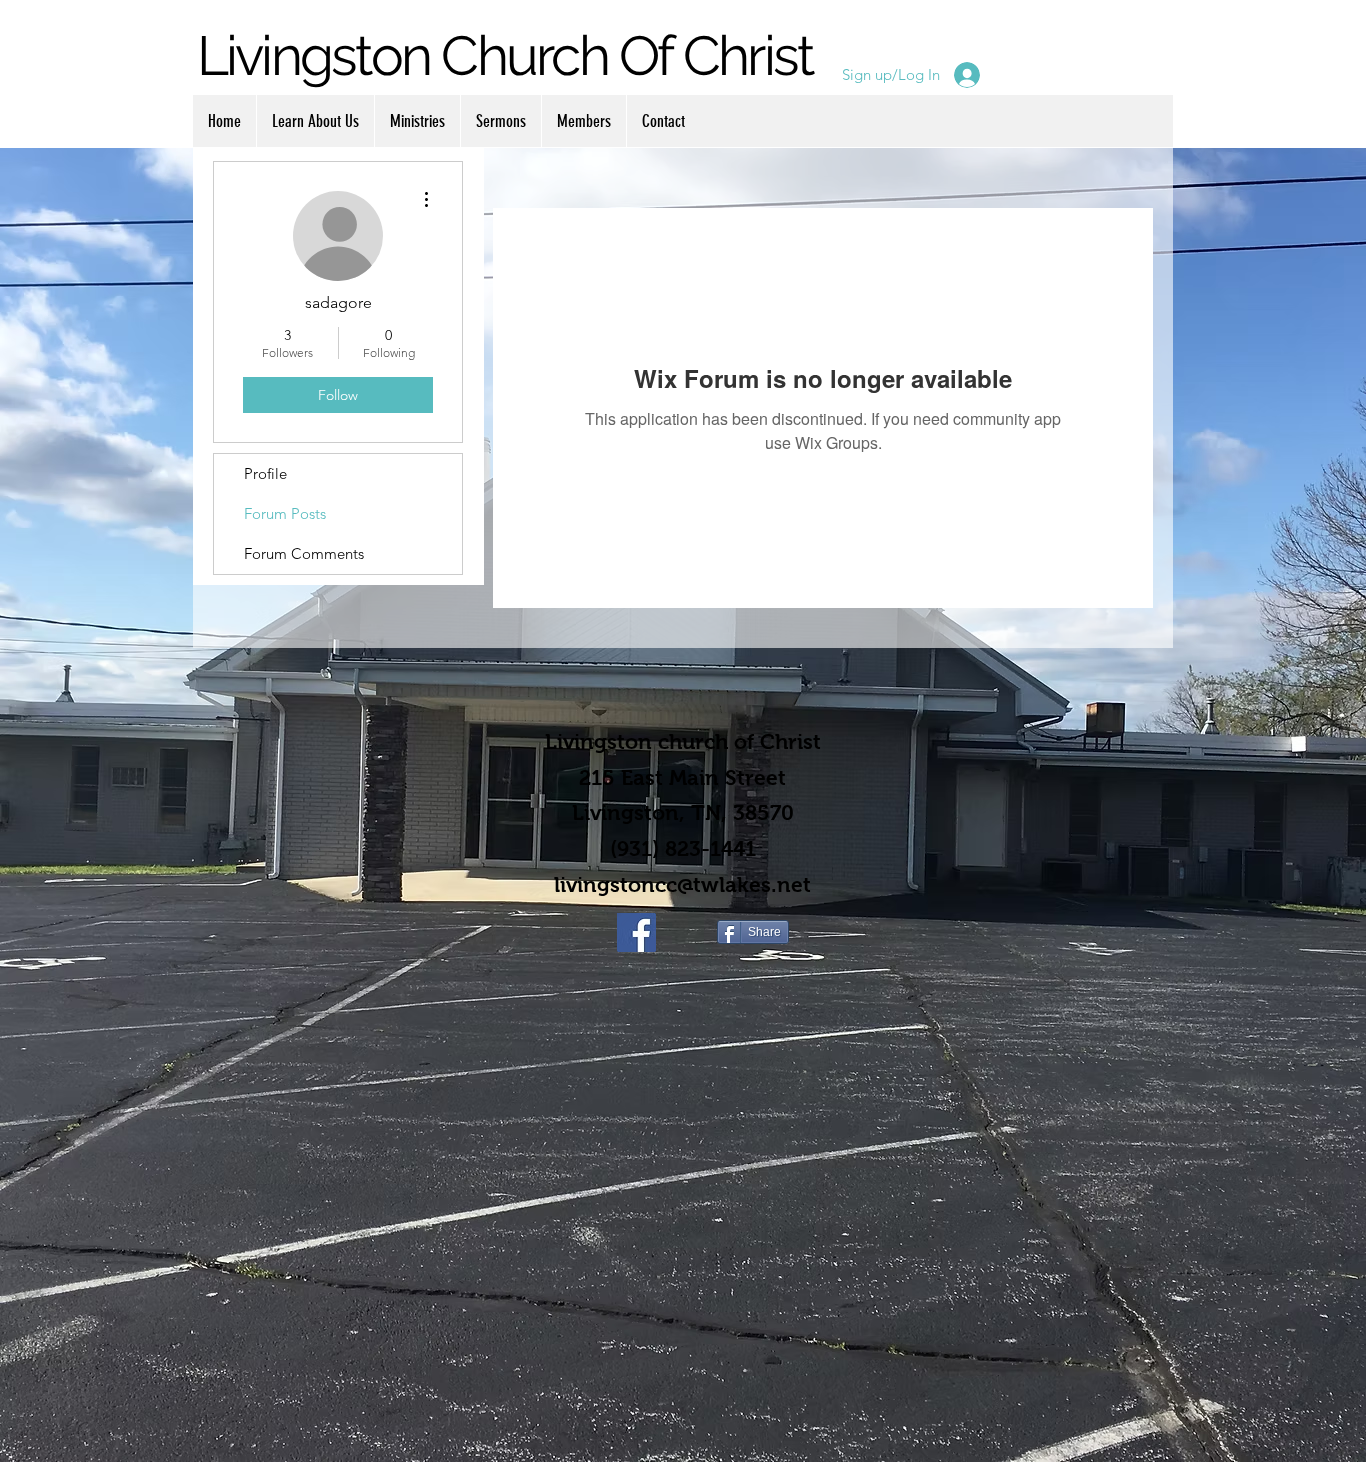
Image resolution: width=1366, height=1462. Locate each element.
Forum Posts (285, 513)
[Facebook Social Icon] (636, 932)
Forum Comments (304, 553)
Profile (265, 473)
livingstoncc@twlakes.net (682, 884)
